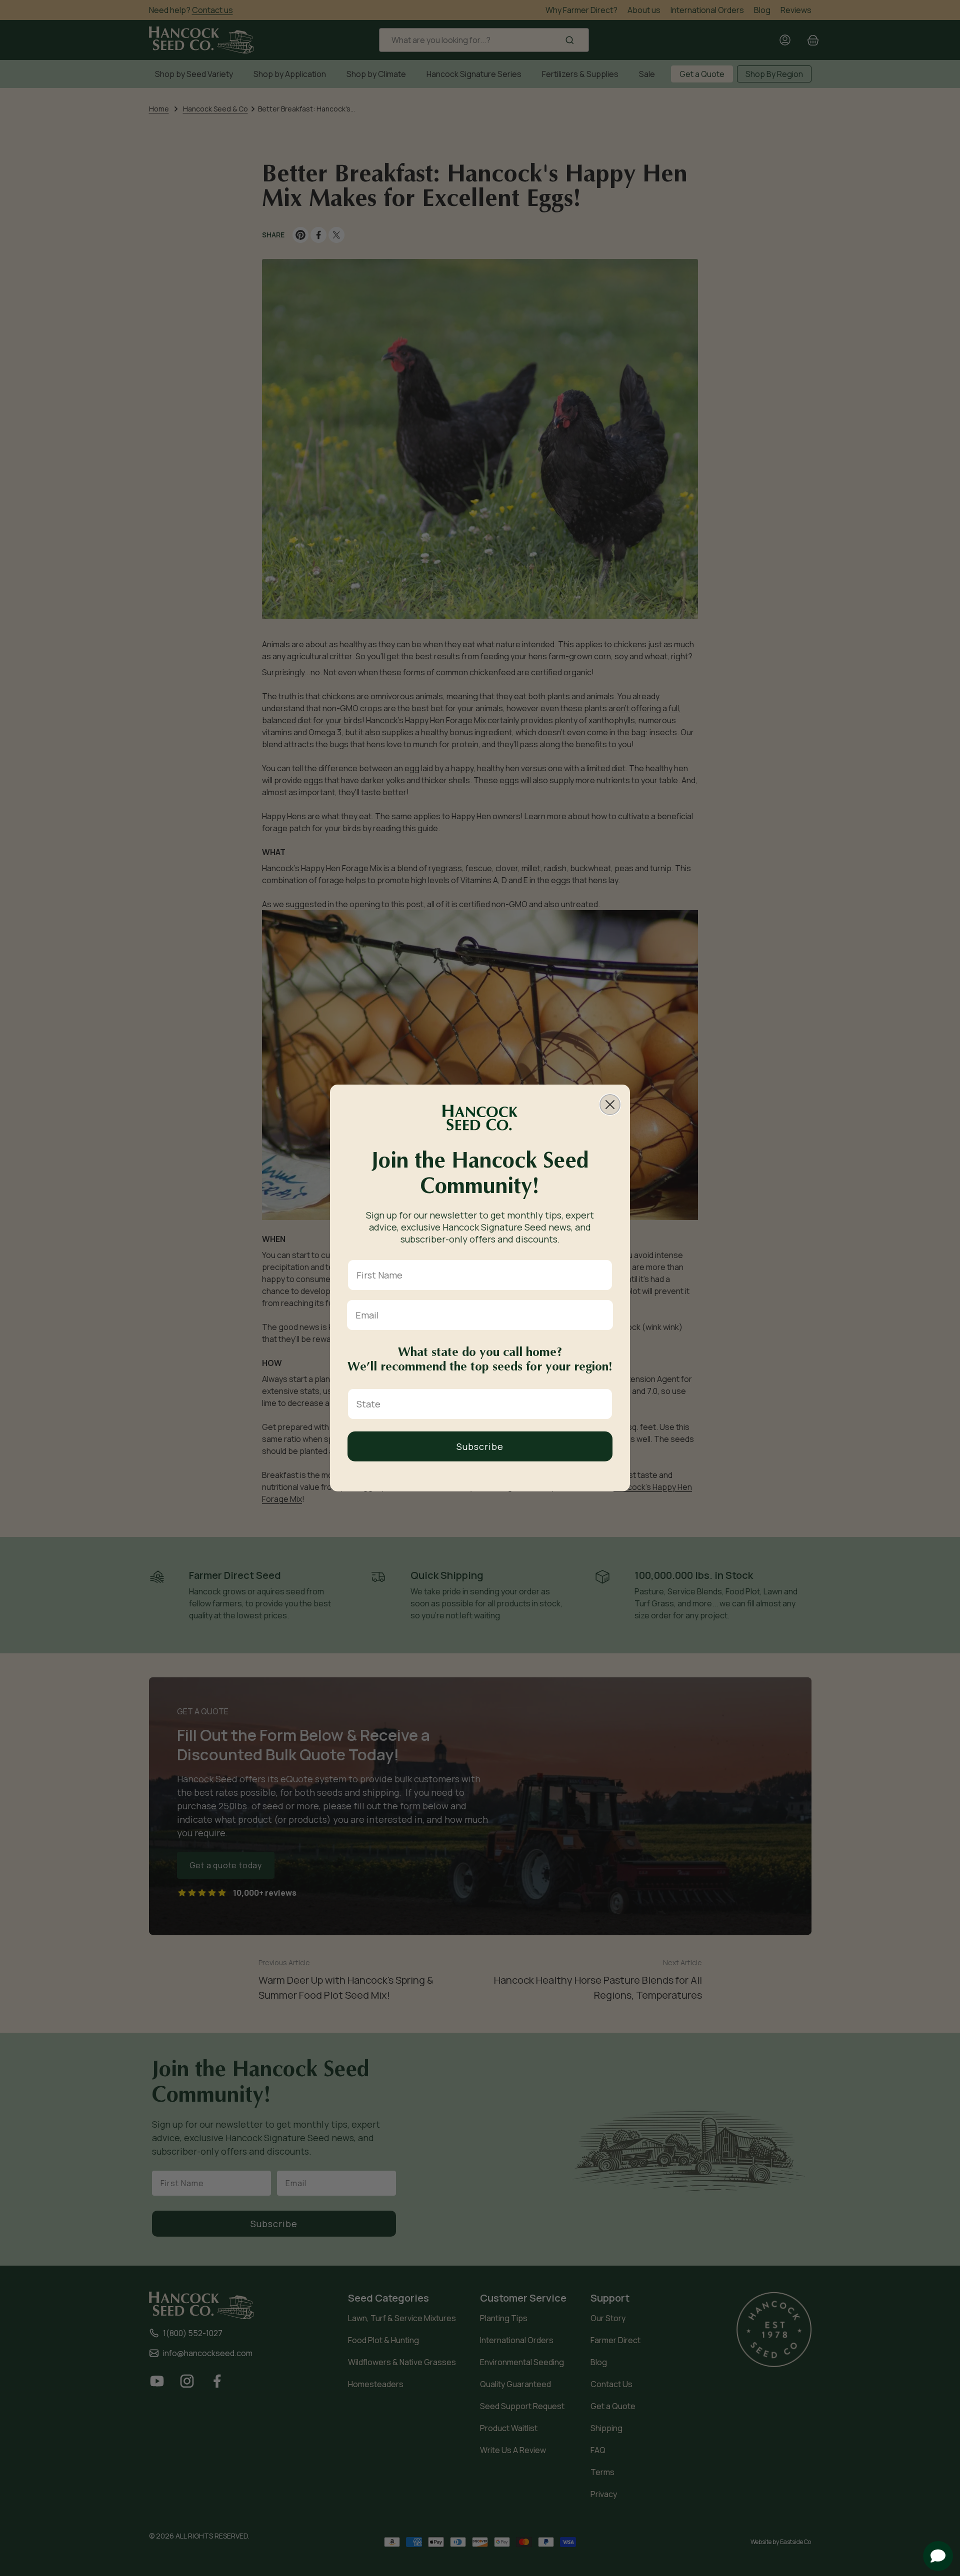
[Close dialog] (610, 1105)
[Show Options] (602, 1404)
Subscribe (480, 1446)
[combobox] (477, 1404)
